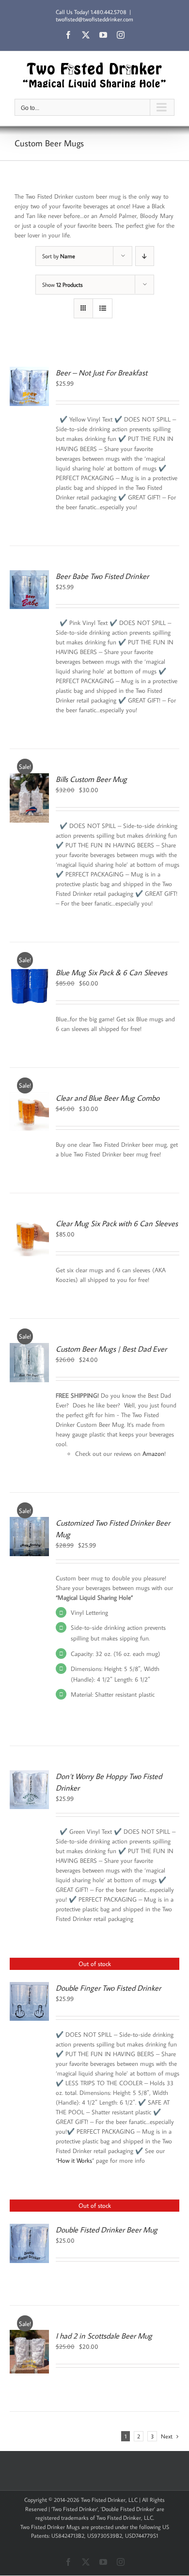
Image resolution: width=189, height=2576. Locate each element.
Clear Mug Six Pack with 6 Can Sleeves (117, 1223)
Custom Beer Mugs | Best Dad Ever (111, 1349)
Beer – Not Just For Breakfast (102, 373)
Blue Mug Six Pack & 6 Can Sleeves (111, 972)
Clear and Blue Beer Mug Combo (108, 1098)
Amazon (153, 1453)
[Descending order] (145, 256)
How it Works (75, 2160)
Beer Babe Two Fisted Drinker (102, 576)
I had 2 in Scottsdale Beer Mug (104, 2336)
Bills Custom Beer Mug (91, 779)
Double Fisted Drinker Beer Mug (107, 2230)
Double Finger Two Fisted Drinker (108, 1988)
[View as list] (102, 308)
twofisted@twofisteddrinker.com (94, 19)
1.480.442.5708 (109, 12)
